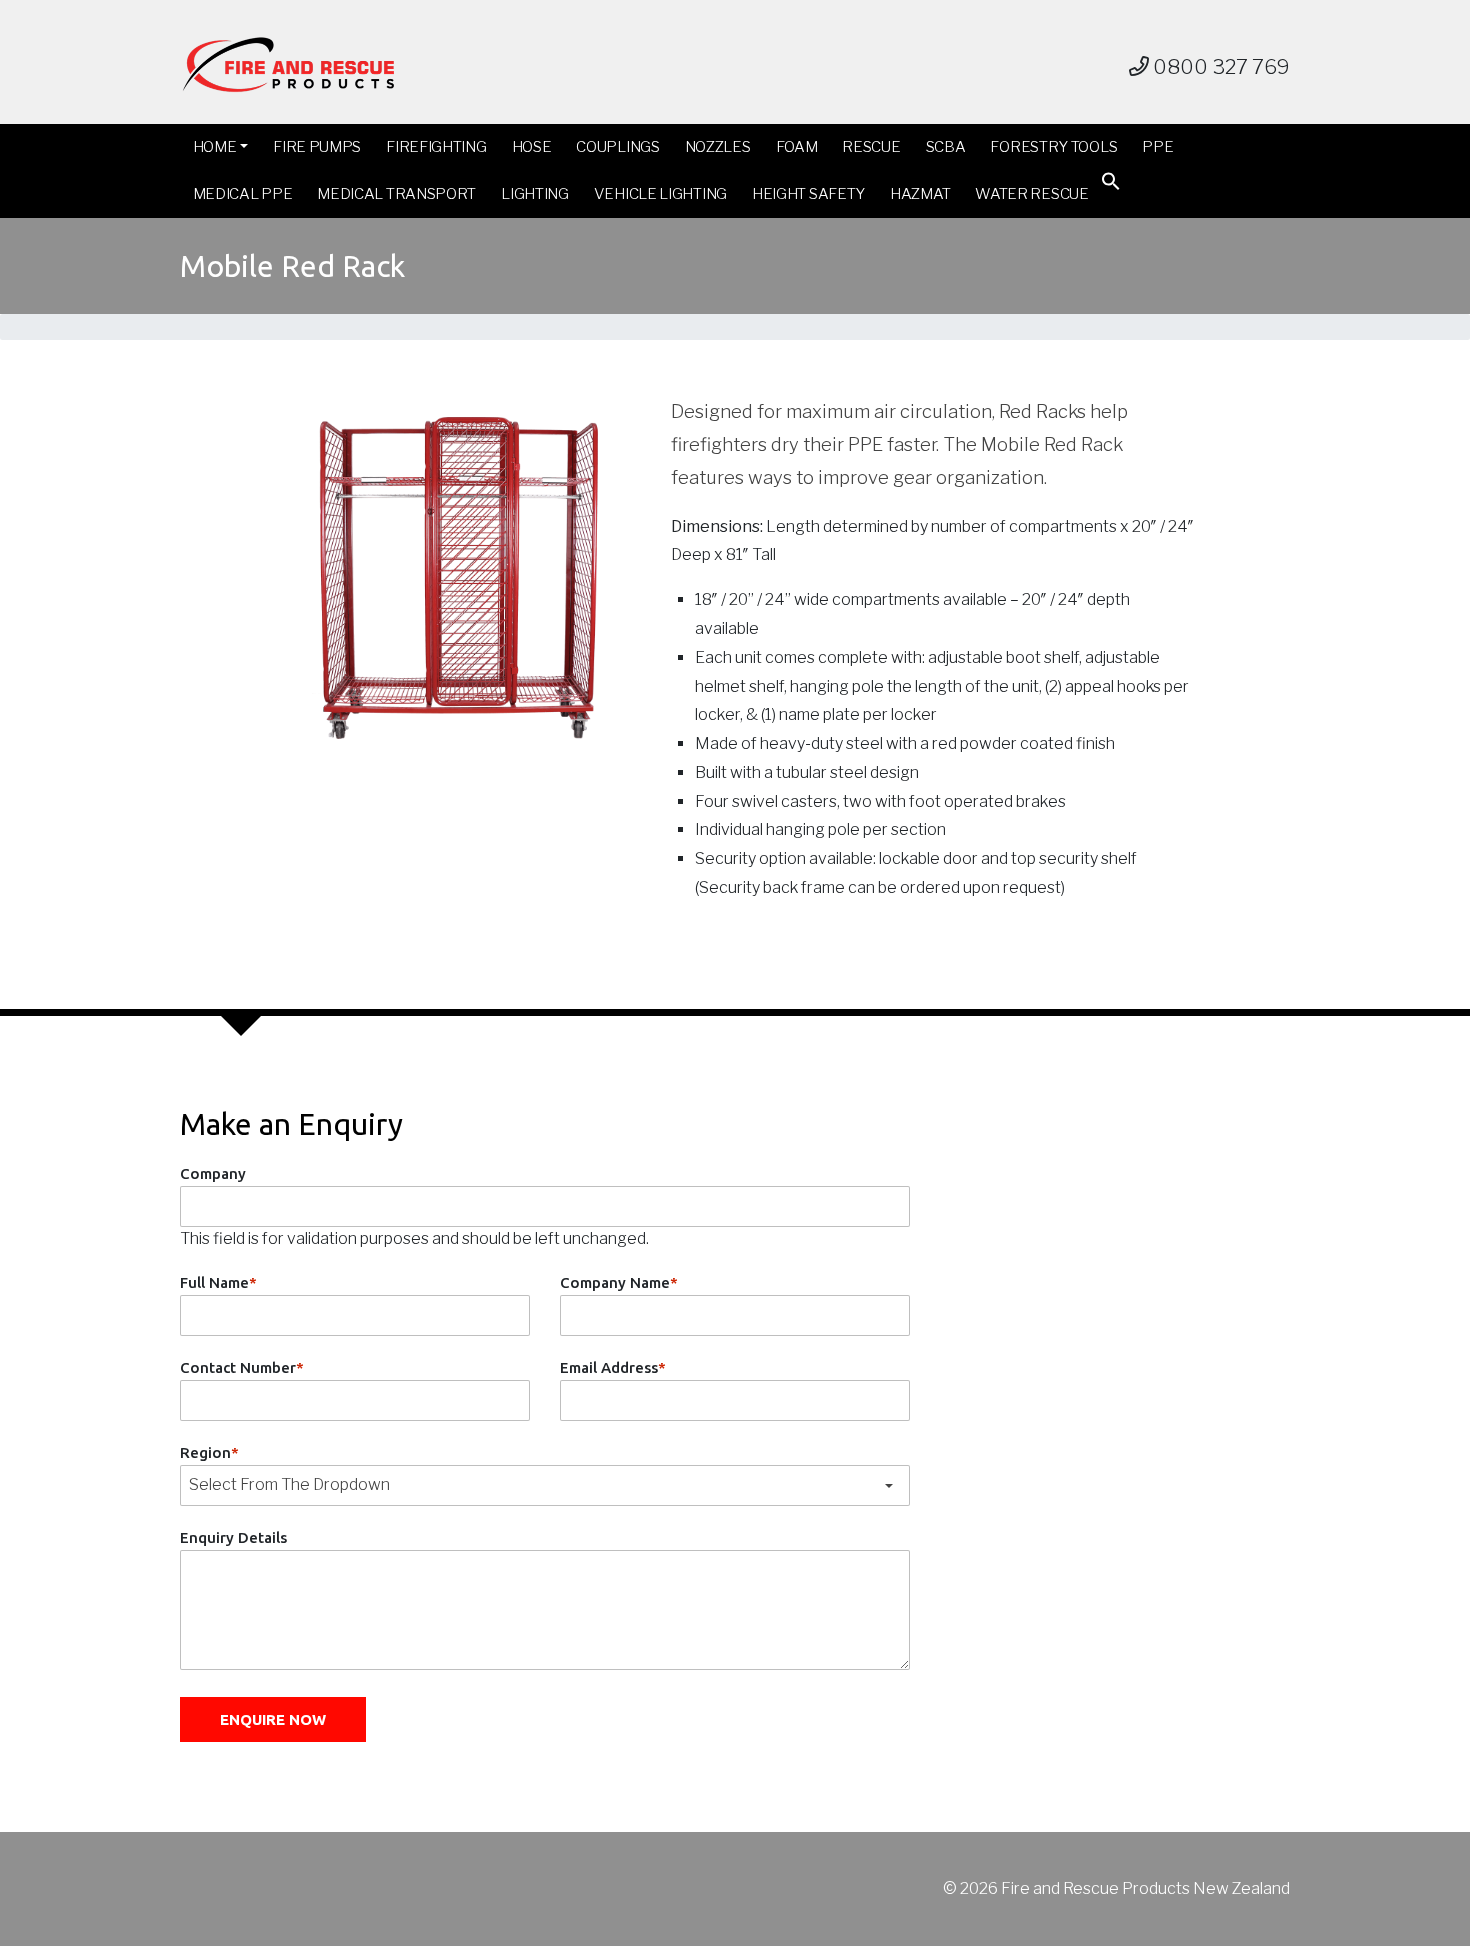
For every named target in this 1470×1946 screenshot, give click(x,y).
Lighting (535, 194)
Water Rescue (1031, 194)
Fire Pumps (317, 147)
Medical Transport (396, 194)
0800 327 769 (1219, 67)
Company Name (619, 1282)
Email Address (613, 1367)
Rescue (871, 147)
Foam (797, 147)
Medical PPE (243, 194)
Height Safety (808, 194)
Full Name (218, 1282)
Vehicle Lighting (660, 194)
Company (213, 1173)
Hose (532, 147)
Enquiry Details (233, 1537)
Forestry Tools (1053, 147)
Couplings (617, 147)
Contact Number (242, 1367)
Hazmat (920, 194)
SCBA (946, 147)
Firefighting (436, 147)
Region (209, 1452)
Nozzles (718, 147)
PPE (1157, 147)
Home (215, 147)
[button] (1111, 185)
